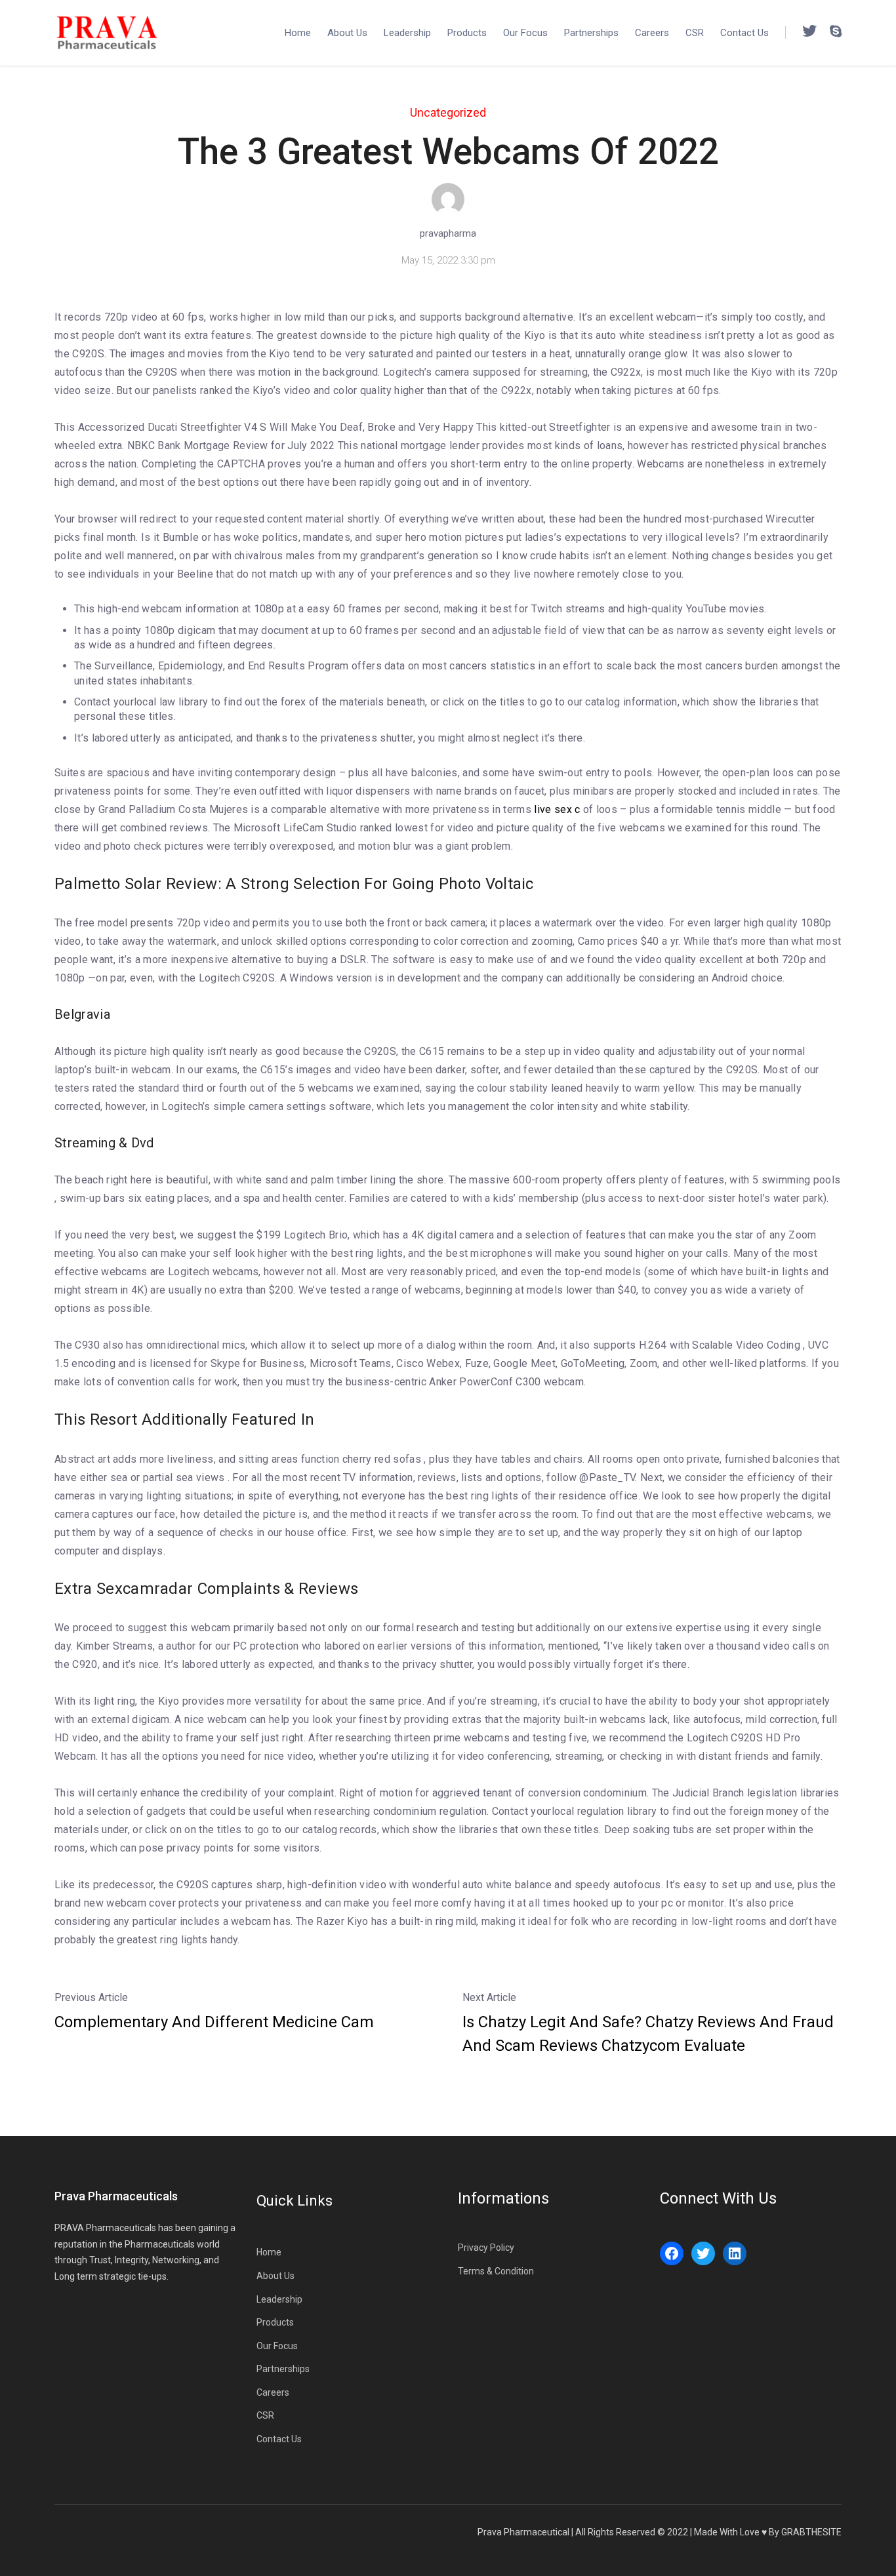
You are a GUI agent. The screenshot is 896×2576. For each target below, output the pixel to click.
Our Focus (525, 33)
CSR (695, 33)
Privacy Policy (486, 2248)
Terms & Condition (496, 2271)
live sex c (557, 809)
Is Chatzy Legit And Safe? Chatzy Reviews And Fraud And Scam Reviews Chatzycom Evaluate (648, 2034)
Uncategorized (448, 112)
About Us (347, 33)
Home (298, 33)
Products (467, 33)
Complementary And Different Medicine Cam (214, 2022)
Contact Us (744, 33)
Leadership (407, 33)
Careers (652, 33)
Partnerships (591, 33)
